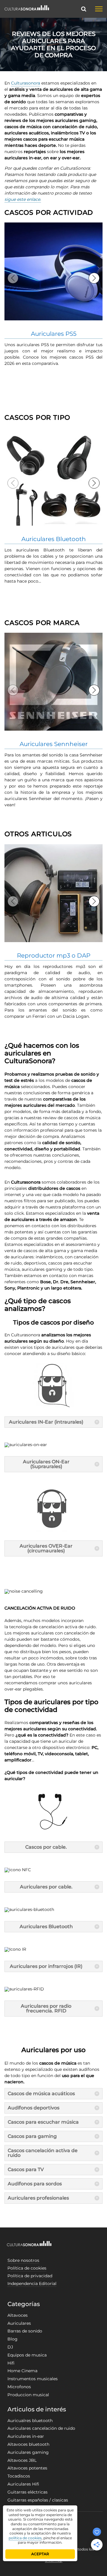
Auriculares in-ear (26, 2436)
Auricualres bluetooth (30, 2421)
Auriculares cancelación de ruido (41, 2428)
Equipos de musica (27, 2355)
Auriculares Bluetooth (54, 539)
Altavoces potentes (27, 2468)
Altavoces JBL (22, 2460)
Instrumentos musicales (33, 2379)
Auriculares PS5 (54, 334)
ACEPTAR (40, 2554)
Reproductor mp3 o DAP (54, 955)
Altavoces (18, 2315)
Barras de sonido (25, 2331)
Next (94, 278)
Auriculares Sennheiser (54, 744)
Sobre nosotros (23, 2260)
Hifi (11, 2363)
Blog (12, 2339)
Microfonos (19, 2387)
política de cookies (25, 2538)
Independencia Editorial (32, 2284)
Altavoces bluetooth (28, 2444)
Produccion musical (28, 2395)
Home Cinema (22, 2371)
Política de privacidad (30, 2276)
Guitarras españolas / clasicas (38, 2500)
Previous (13, 278)
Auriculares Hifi (23, 2484)
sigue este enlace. (23, 199)
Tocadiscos (19, 2476)
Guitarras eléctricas (27, 2492)
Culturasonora (26, 83)
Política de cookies (27, 2268)
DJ (10, 2347)
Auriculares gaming (28, 2452)
